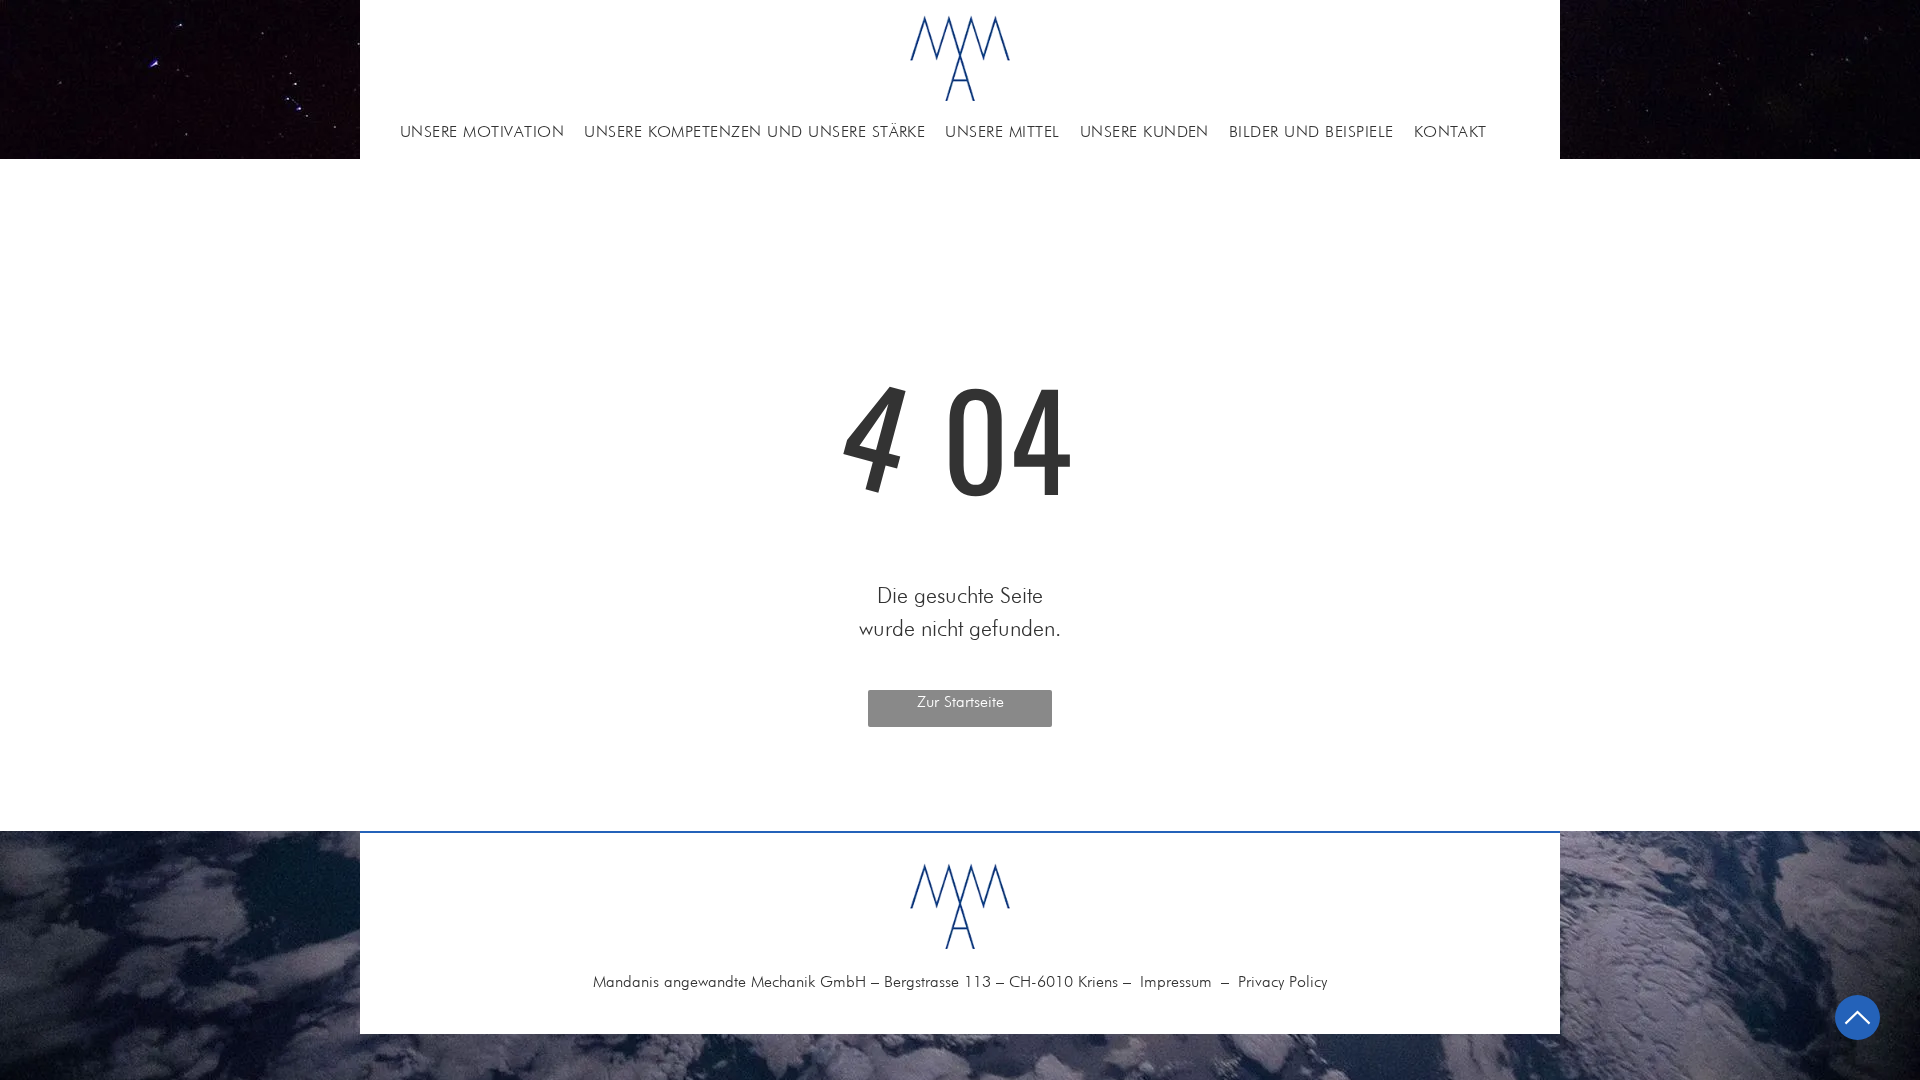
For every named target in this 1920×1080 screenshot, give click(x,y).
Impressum (1176, 981)
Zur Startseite (960, 701)
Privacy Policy (1282, 981)
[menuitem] (482, 132)
